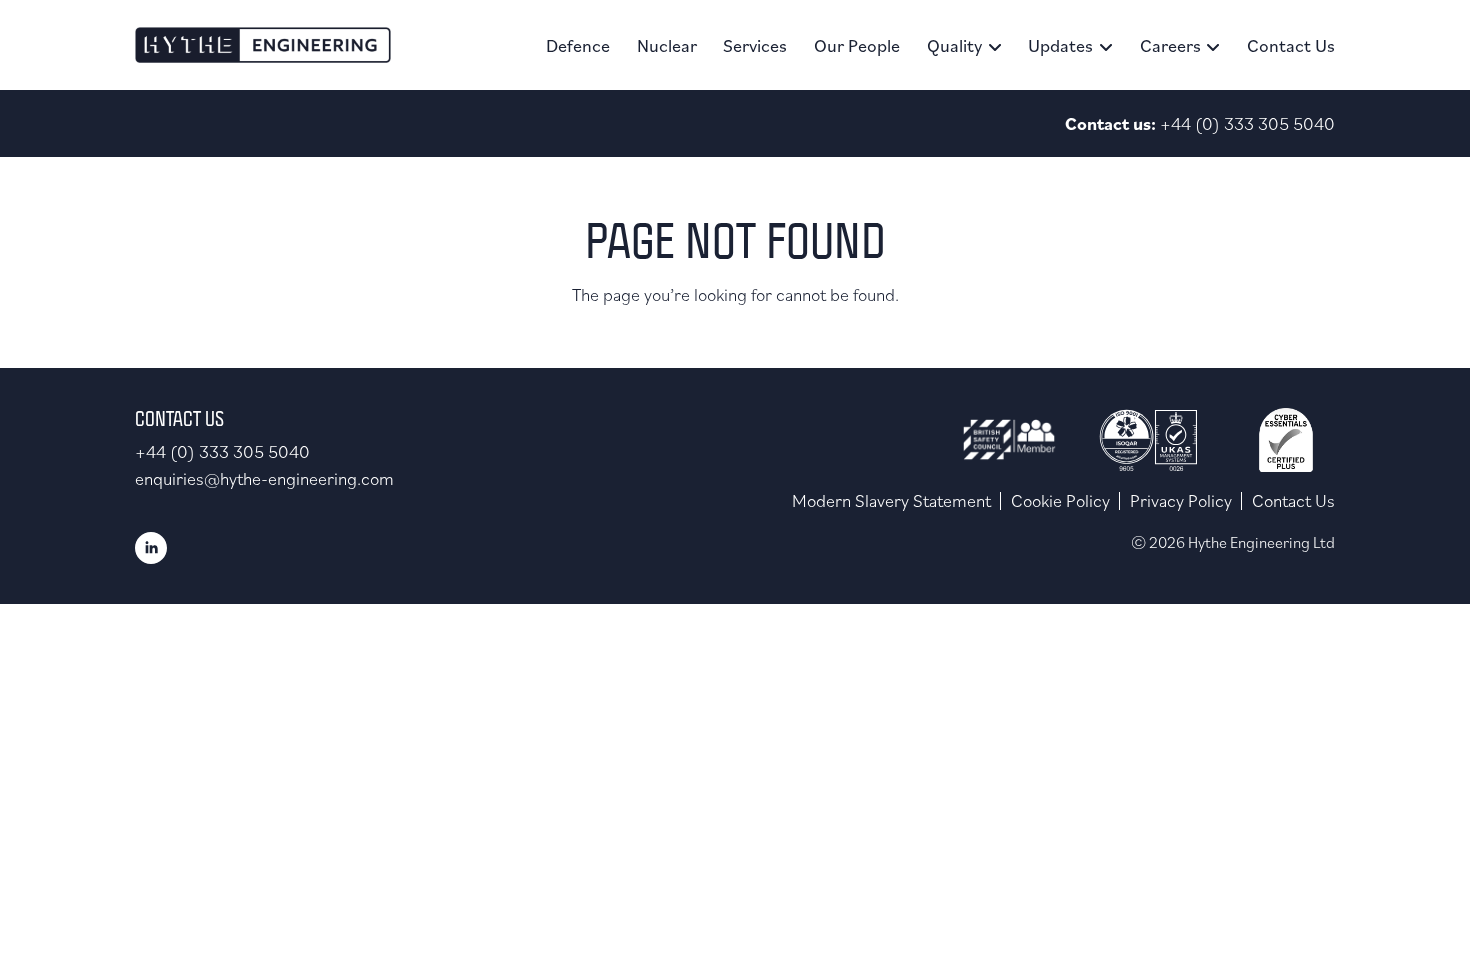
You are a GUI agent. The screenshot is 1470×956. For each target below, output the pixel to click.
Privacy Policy (1181, 501)
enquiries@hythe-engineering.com (264, 478)
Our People (857, 45)
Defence (578, 45)
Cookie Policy (1060, 501)
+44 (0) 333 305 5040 (1247, 123)
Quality (954, 45)
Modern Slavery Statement (891, 501)
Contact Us (1291, 45)
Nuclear (667, 45)
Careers (1170, 45)
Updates (1060, 45)
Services (755, 45)
